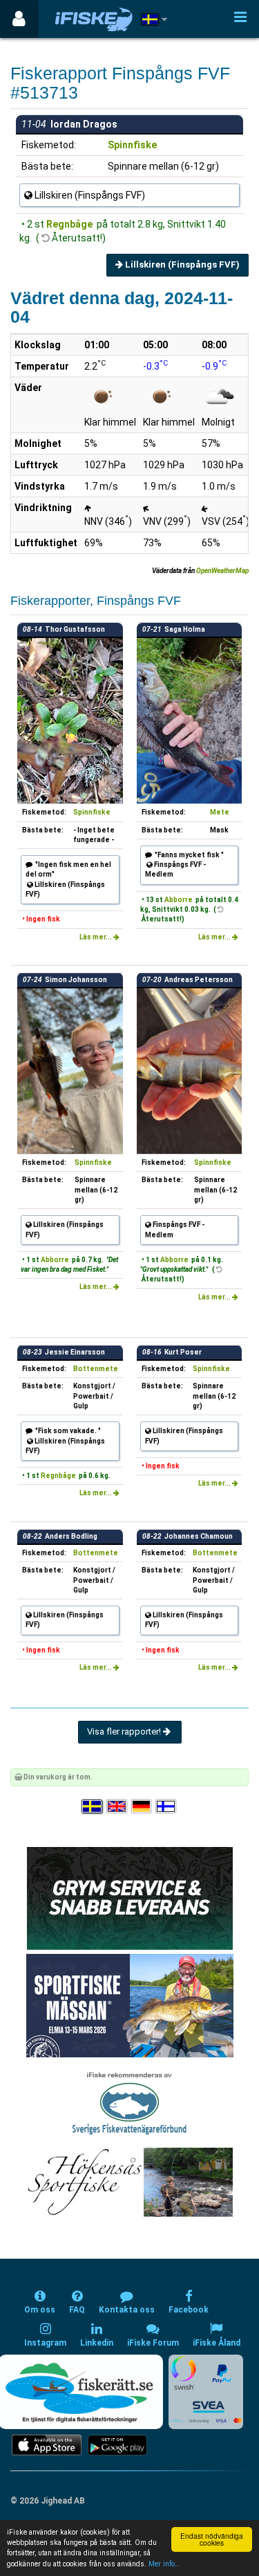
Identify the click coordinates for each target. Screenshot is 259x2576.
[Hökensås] (129, 2182)
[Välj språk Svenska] (93, 1807)
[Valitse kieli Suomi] (166, 1807)
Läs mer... (96, 937)
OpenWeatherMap (222, 571)
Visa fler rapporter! (125, 1731)
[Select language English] (117, 1807)
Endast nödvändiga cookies (212, 2539)
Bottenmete (96, 1369)
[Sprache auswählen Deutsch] (142, 1807)
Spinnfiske (132, 145)
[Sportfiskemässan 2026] (130, 2005)
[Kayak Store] (130, 1898)
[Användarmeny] (19, 19)
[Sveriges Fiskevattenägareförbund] (129, 2102)
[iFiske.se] (94, 19)
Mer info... (165, 2564)
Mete (220, 812)
